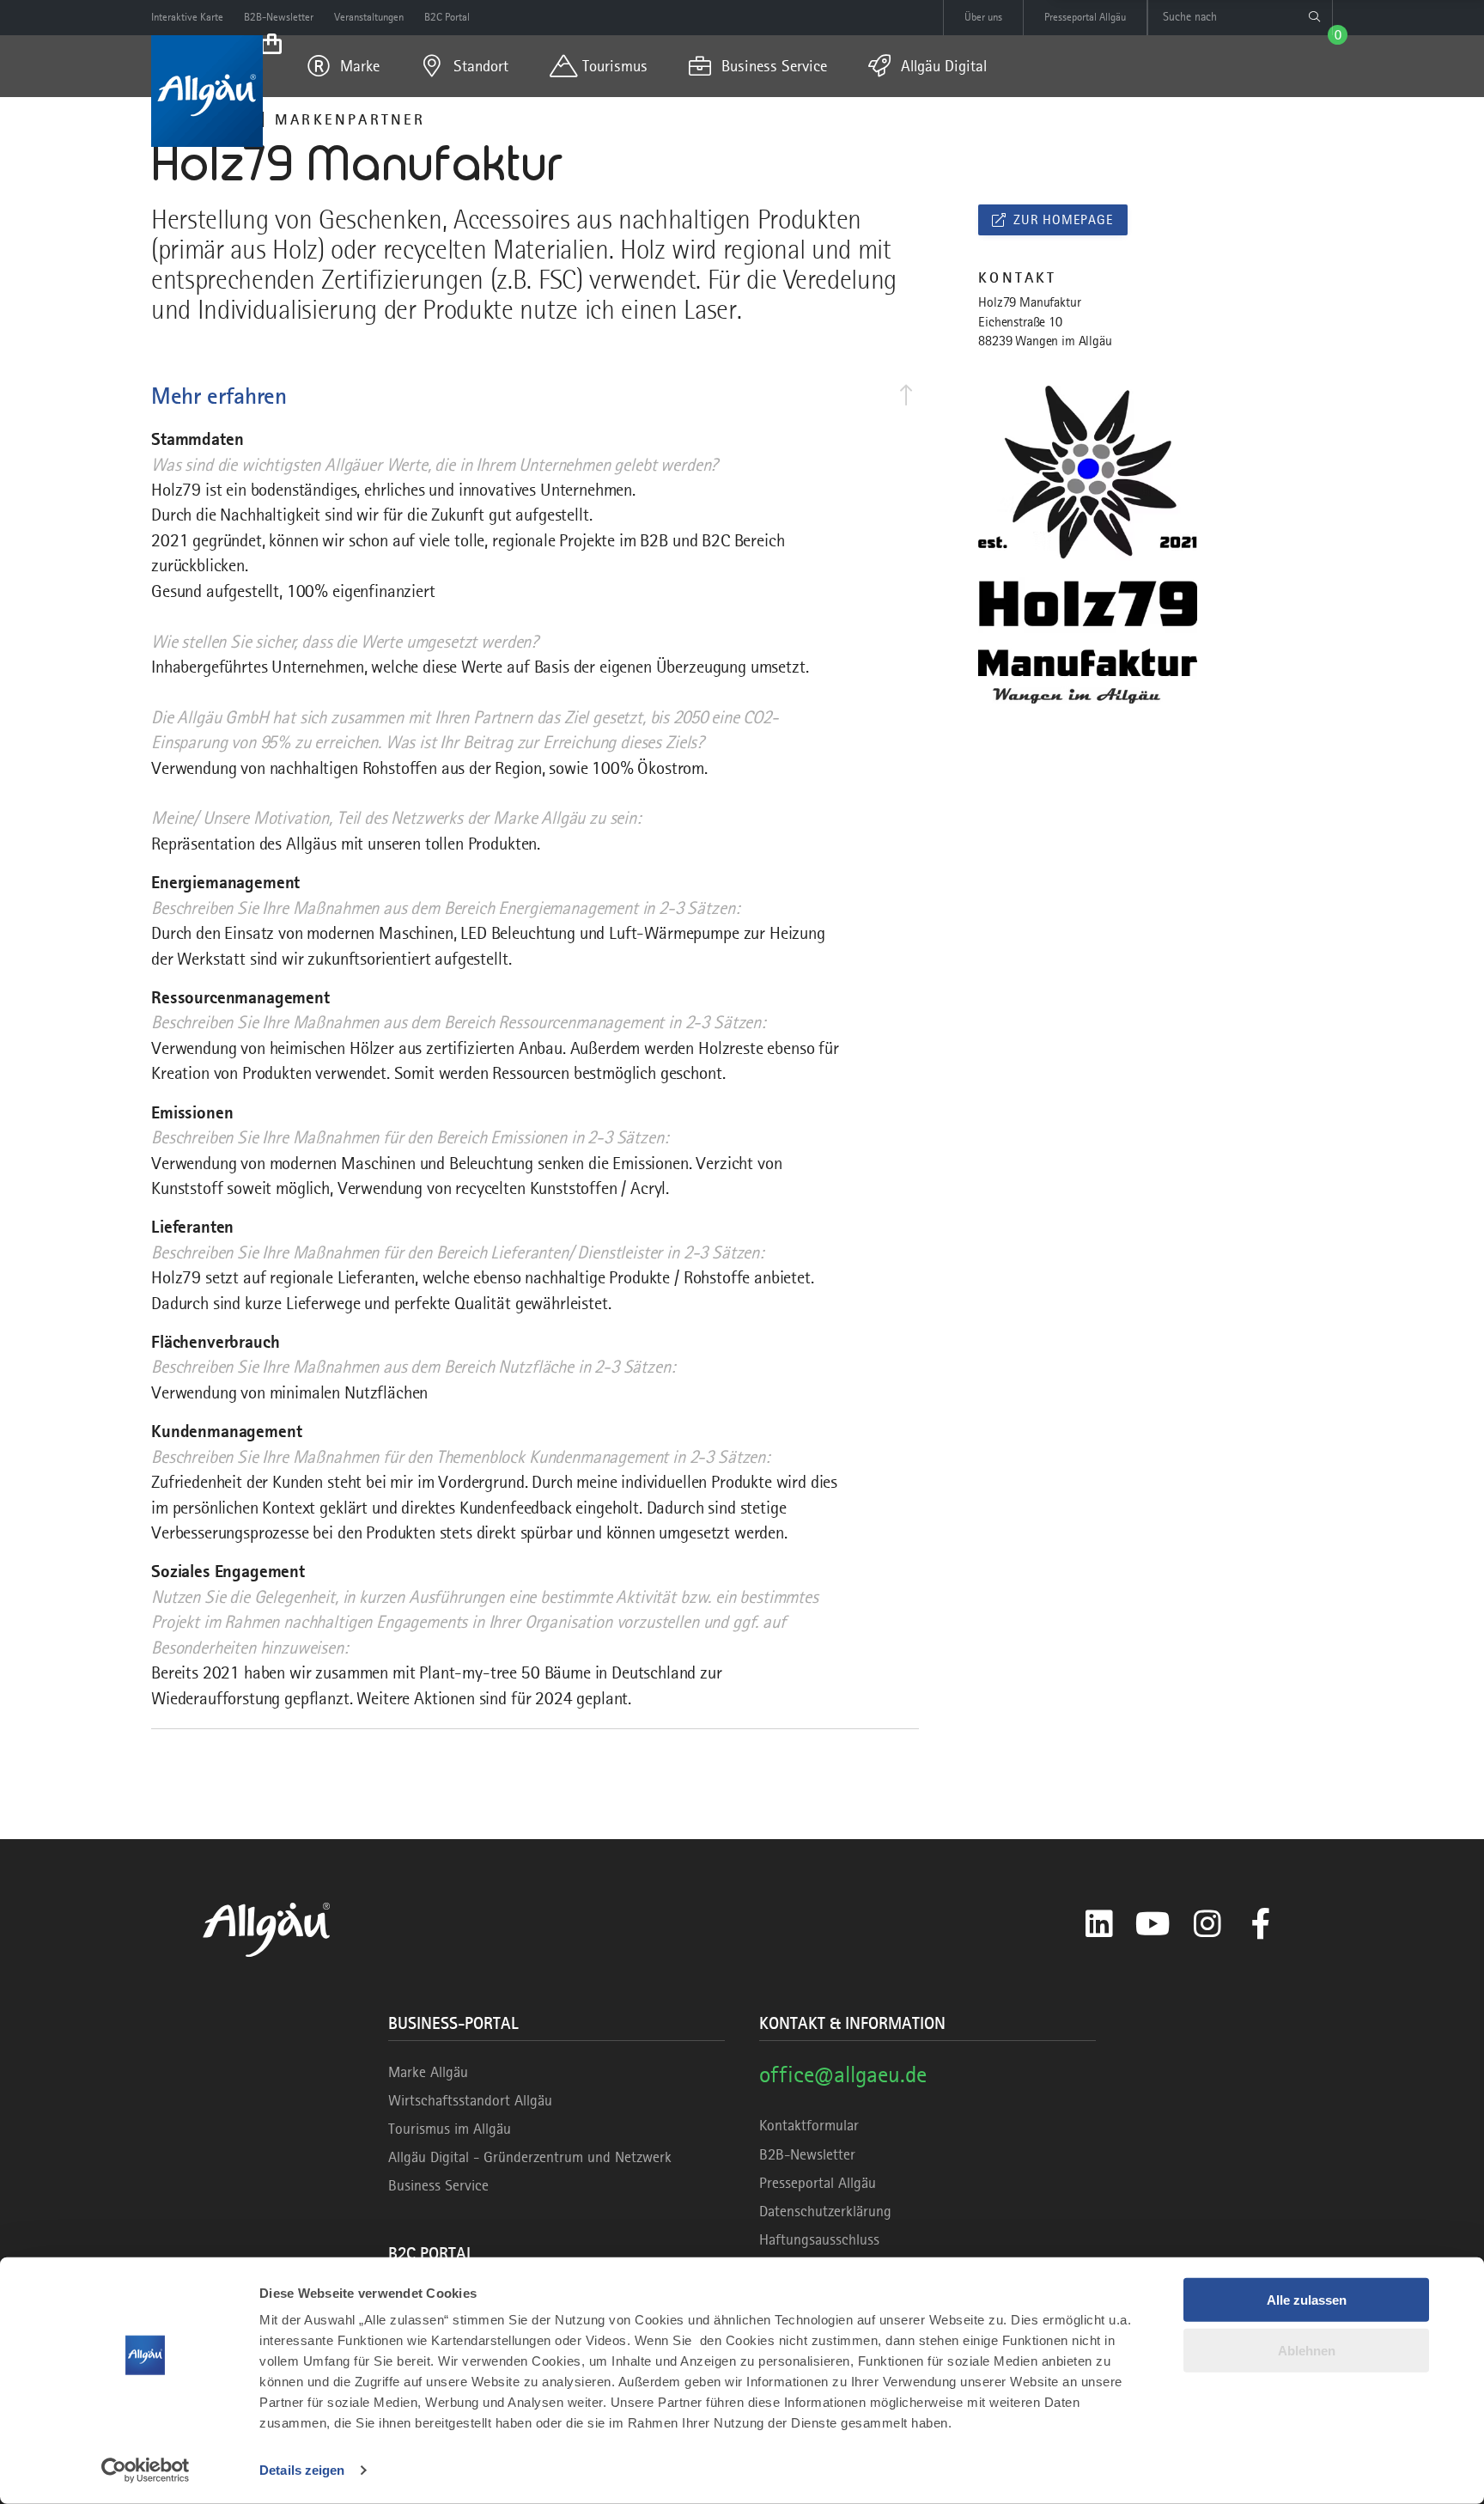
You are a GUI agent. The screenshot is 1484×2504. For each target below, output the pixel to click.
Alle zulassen (1307, 2300)
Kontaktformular (809, 2125)
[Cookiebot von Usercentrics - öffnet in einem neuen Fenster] (146, 2470)
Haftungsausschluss (819, 2239)
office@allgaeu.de (843, 2074)
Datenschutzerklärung (825, 2211)
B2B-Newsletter (807, 2154)
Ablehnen (1307, 2350)
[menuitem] (344, 66)
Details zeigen (302, 2470)
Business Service (438, 2185)
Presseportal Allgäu (818, 2183)
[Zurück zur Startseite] (207, 91)
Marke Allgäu (428, 2072)
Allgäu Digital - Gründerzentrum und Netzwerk (530, 2157)
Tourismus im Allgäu (450, 2129)
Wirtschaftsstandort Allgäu (470, 2100)
